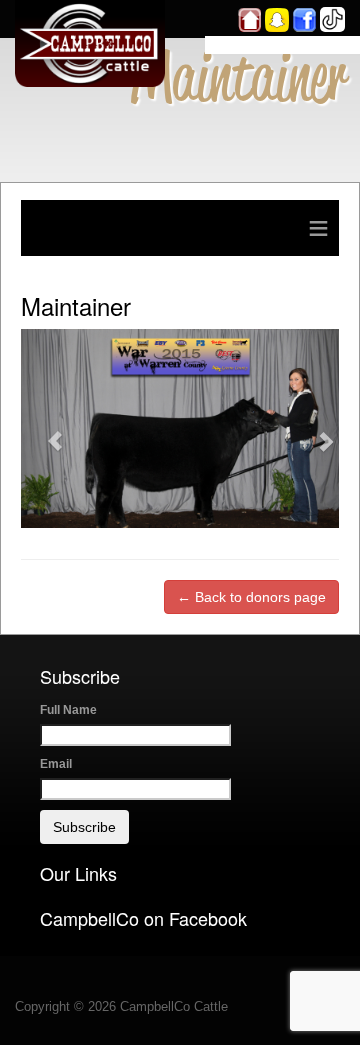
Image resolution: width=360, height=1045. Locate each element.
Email (56, 764)
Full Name (68, 710)
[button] (45, 428)
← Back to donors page (251, 597)
